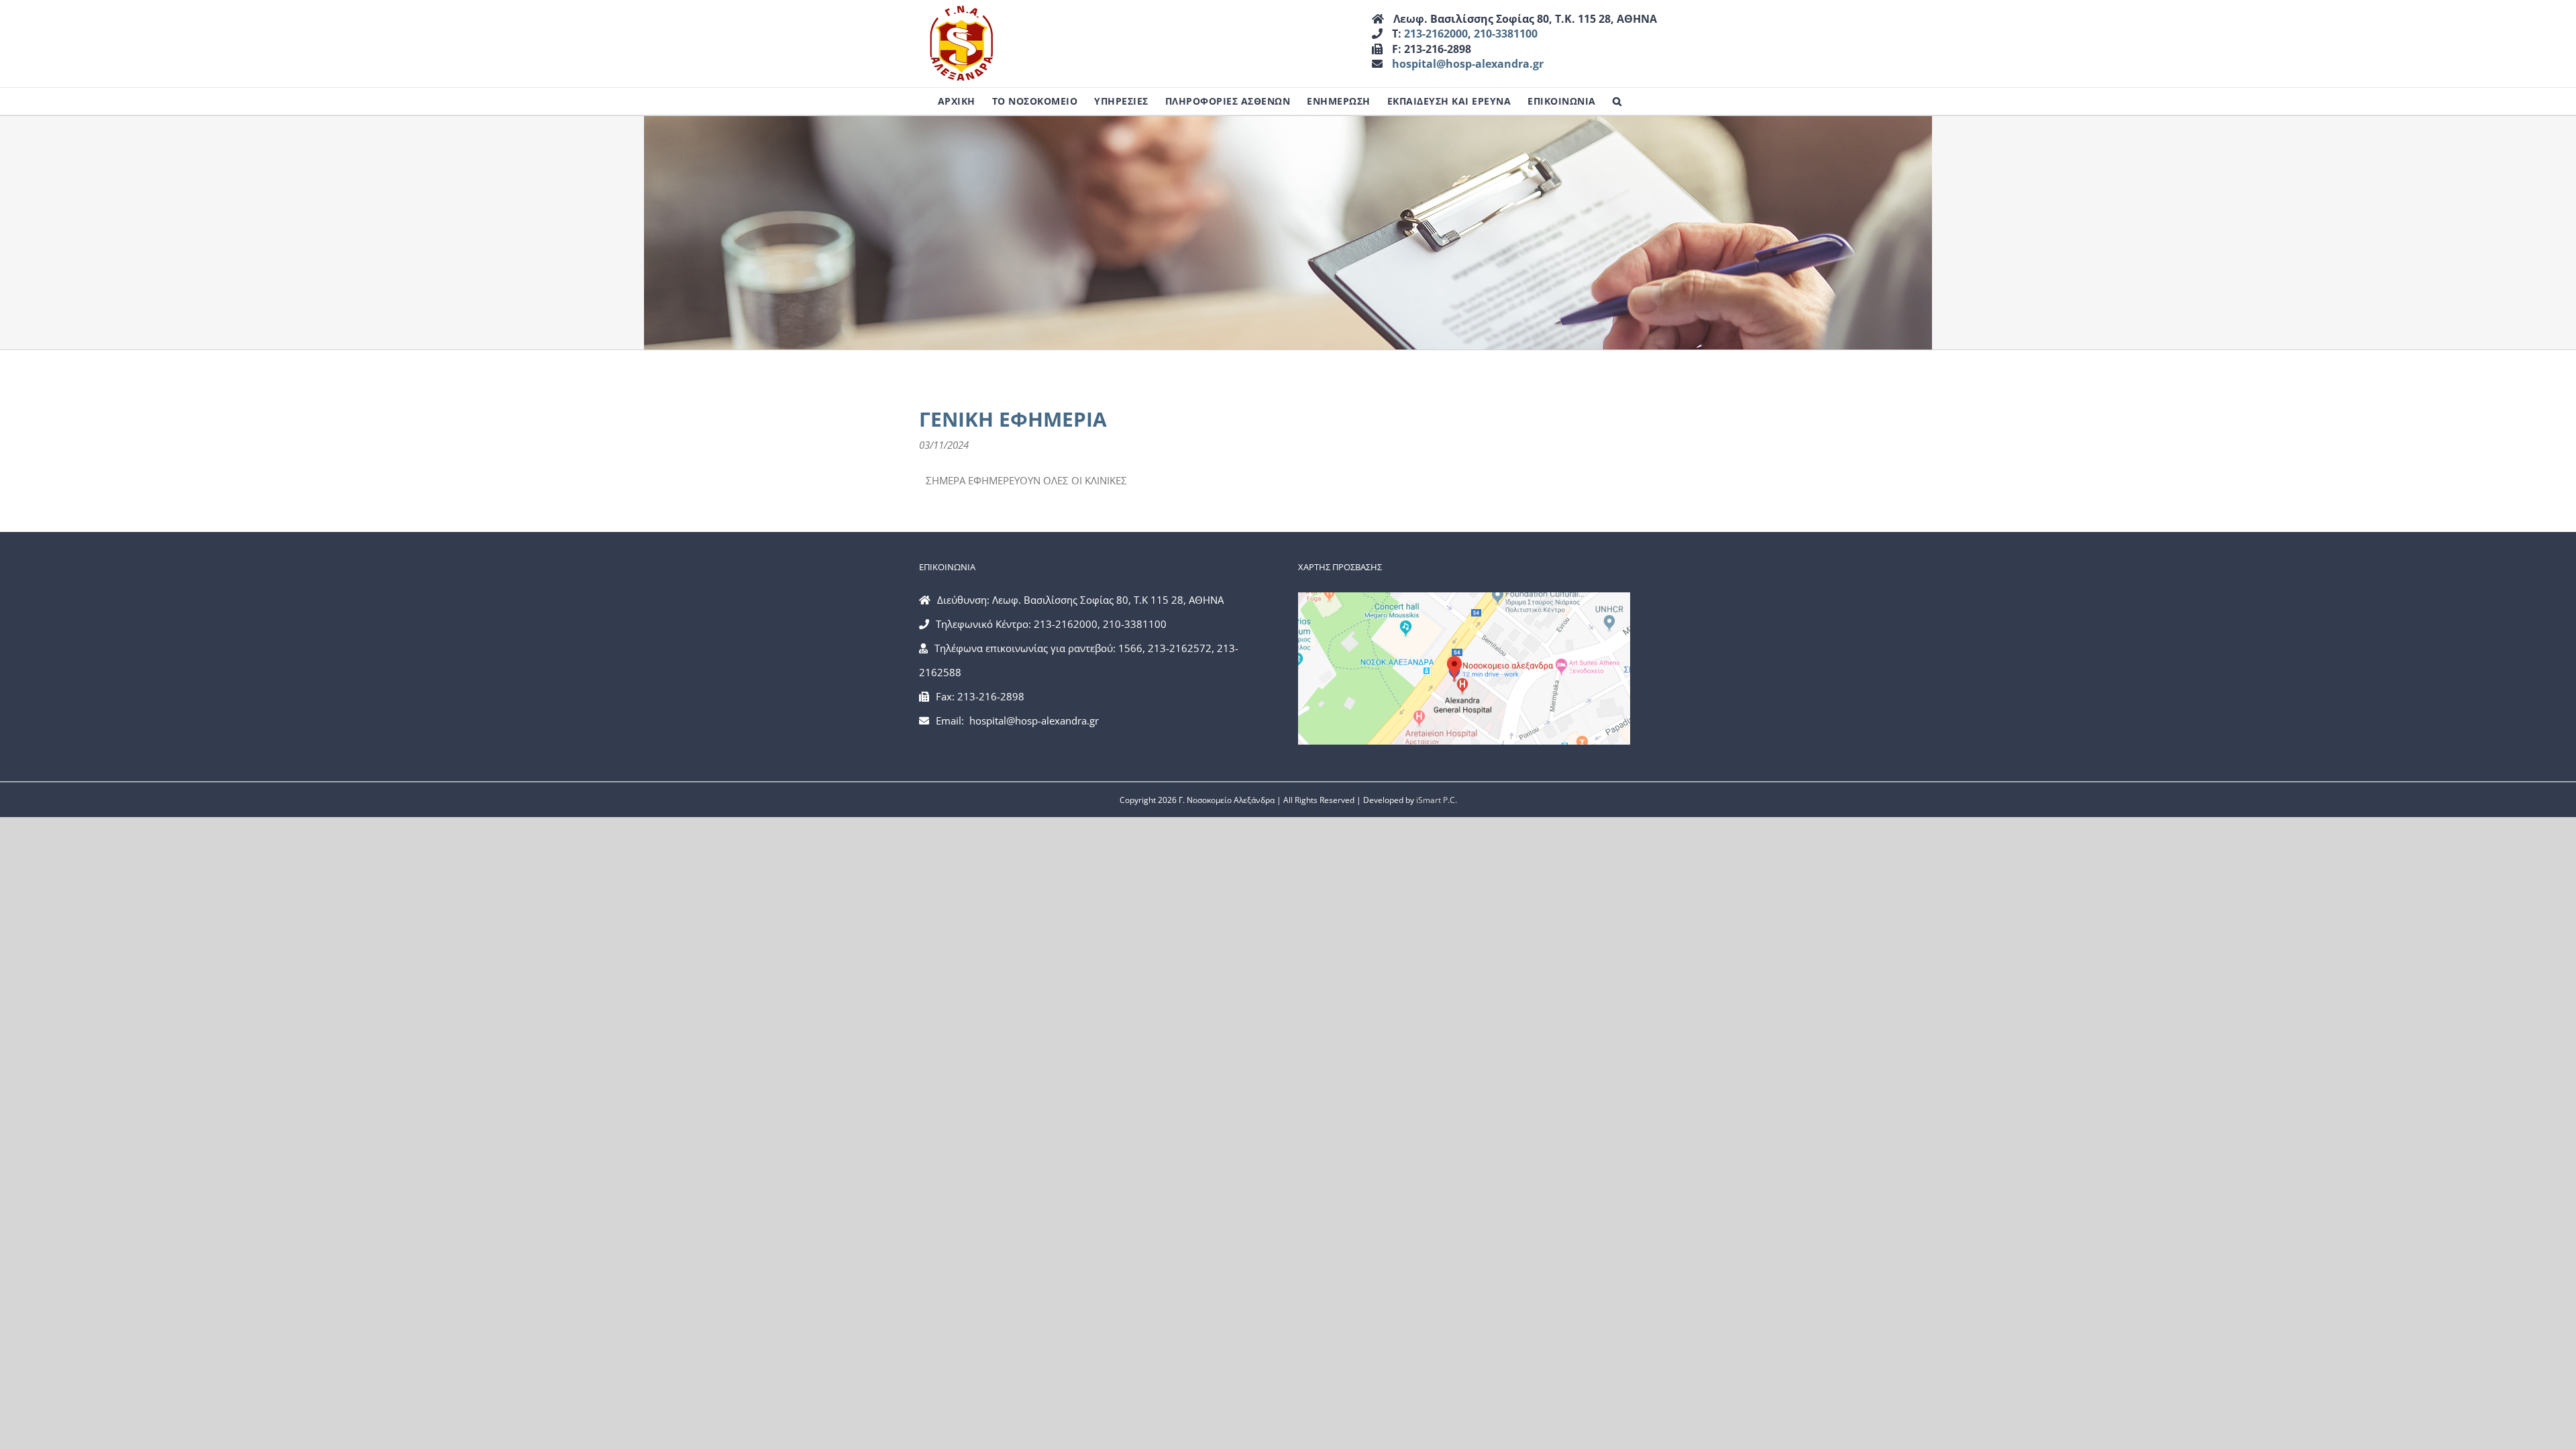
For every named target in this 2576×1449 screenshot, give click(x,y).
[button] (1617, 101)
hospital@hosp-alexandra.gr (1468, 64)
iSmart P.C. (1437, 800)
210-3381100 (1506, 34)
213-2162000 (1436, 34)
